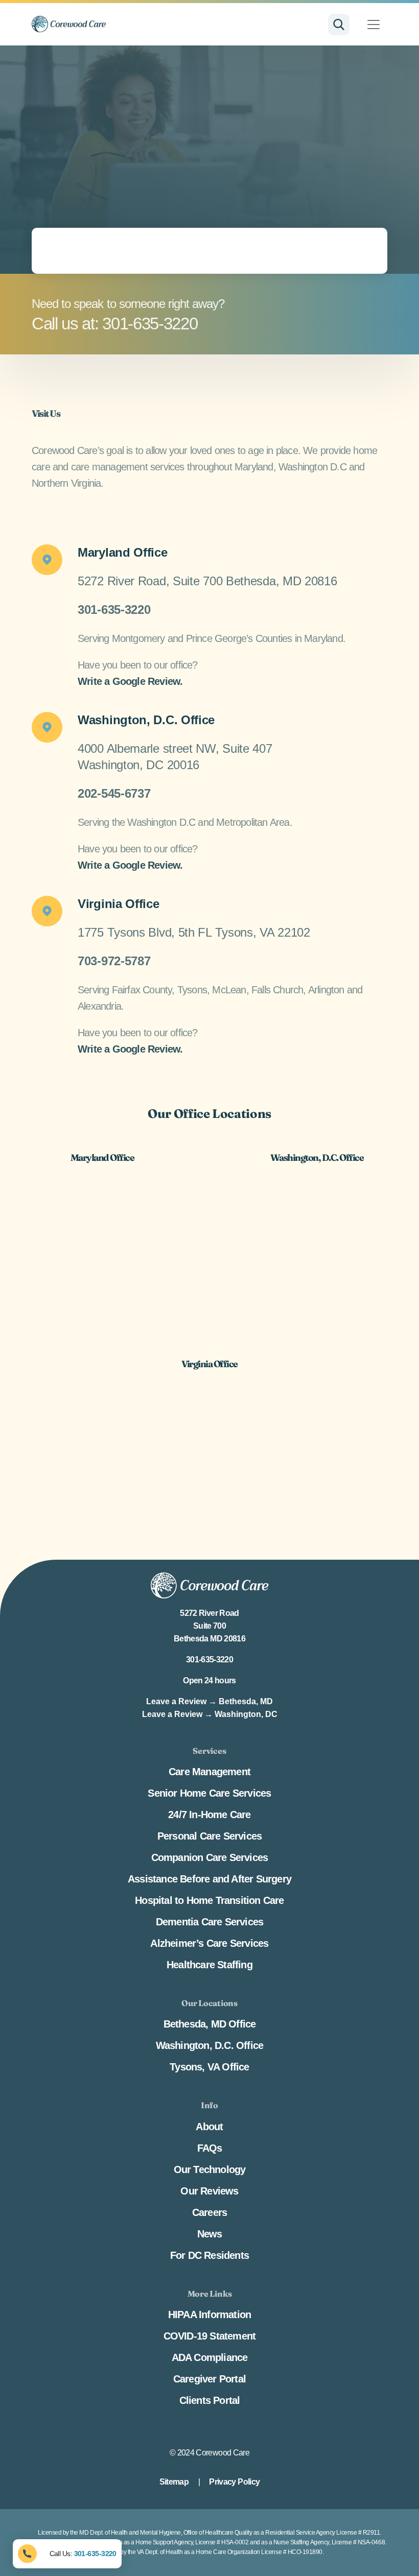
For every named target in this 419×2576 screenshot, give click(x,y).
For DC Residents (209, 2255)
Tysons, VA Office (209, 2067)
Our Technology (210, 2169)
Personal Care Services (209, 1836)
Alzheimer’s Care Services (209, 1943)
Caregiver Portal (209, 2379)
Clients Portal (210, 2400)
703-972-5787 (114, 961)
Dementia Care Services (209, 1922)
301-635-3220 (114, 610)
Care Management (209, 1772)
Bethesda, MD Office (210, 2024)
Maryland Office (123, 552)
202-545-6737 (114, 793)
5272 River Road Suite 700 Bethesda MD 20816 (209, 1626)
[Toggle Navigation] (374, 25)
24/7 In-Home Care (209, 1815)
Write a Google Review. (130, 681)
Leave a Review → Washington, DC (210, 1714)
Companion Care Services (210, 1857)
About (209, 2126)
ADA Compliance (210, 2357)
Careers (209, 2212)
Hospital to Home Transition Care (209, 1900)
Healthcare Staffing (209, 1965)
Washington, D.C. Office (146, 720)
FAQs (210, 2148)
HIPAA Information (209, 2315)
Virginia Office (119, 904)
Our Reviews (209, 2190)
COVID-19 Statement (210, 2336)
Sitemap (174, 2482)
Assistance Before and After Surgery (209, 1879)
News (210, 2233)
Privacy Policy (234, 2482)
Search (339, 25)
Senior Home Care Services (209, 1793)
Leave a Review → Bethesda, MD (209, 1701)
